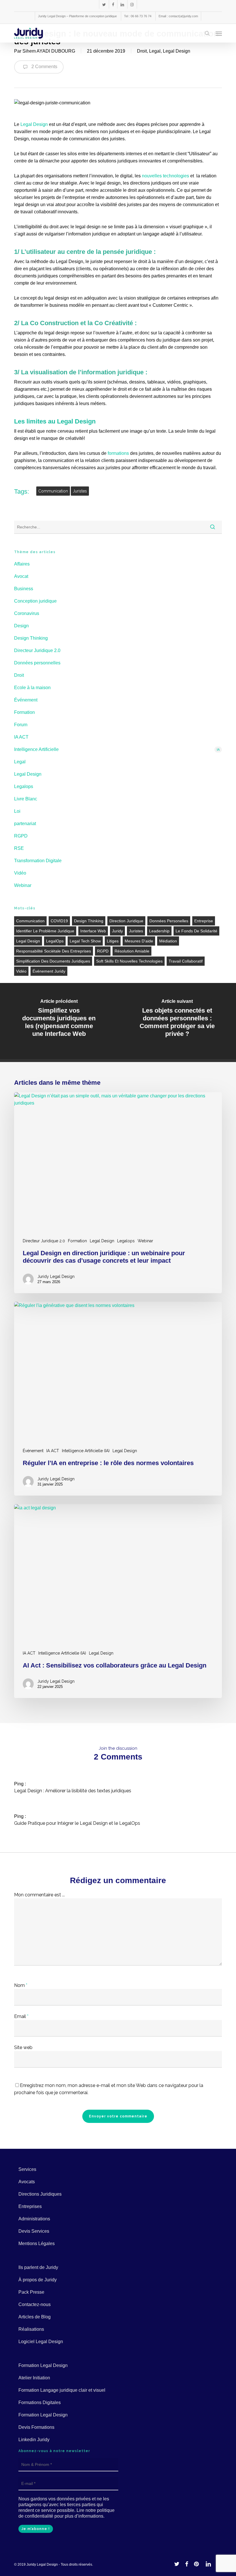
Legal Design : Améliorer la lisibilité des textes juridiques (73, 1791)
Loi (17, 811)
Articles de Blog (35, 2317)
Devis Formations (36, 2427)
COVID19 (59, 921)
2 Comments (44, 67)
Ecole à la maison (32, 688)
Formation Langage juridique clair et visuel (62, 2390)
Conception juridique (35, 601)
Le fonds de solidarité (196, 931)
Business (24, 589)
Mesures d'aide (139, 941)
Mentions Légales (37, 2244)
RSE (19, 848)
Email (21, 2016)
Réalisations (31, 2329)
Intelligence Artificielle (117, 749)
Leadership (159, 931)
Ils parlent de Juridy (38, 2267)
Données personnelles (37, 663)
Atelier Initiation (34, 2378)
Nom (21, 1985)
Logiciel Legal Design (41, 2342)
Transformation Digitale (38, 861)
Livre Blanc (26, 799)
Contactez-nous (35, 2304)
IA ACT (21, 737)
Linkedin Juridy (34, 2440)
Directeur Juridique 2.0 (37, 650)
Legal (155, 51)
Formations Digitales (40, 2402)
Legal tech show (85, 941)
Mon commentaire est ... (39, 1895)
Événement (26, 700)
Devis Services (34, 2231)
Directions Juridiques (40, 2194)
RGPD (21, 836)
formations (118, 453)
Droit (142, 51)
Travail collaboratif (186, 961)
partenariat (25, 824)
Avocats (27, 2182)
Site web (23, 2047)
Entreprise (204, 921)
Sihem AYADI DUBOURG (49, 51)
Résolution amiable (132, 951)
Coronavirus (27, 613)
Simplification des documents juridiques (53, 961)
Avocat (21, 576)
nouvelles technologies (165, 176)
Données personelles (169, 921)
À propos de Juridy (38, 2280)
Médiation (168, 941)
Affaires (22, 564)
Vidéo (20, 873)
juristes (80, 491)
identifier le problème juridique (45, 931)
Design (21, 626)
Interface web (93, 931)
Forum (21, 725)
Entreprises (30, 2206)
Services (27, 2169)
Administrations (34, 2219)
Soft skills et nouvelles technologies (129, 961)
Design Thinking (31, 638)
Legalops (24, 786)
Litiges (113, 941)
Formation (24, 712)
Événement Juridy (49, 971)
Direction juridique (126, 921)
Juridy (117, 931)
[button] (219, 33)
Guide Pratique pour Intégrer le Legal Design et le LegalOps (77, 1823)
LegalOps (55, 941)
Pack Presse (31, 2292)
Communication (53, 491)
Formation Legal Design (43, 2365)
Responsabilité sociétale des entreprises (54, 951)
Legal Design (177, 51)
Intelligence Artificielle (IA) (86, 1451)
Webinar (23, 885)
